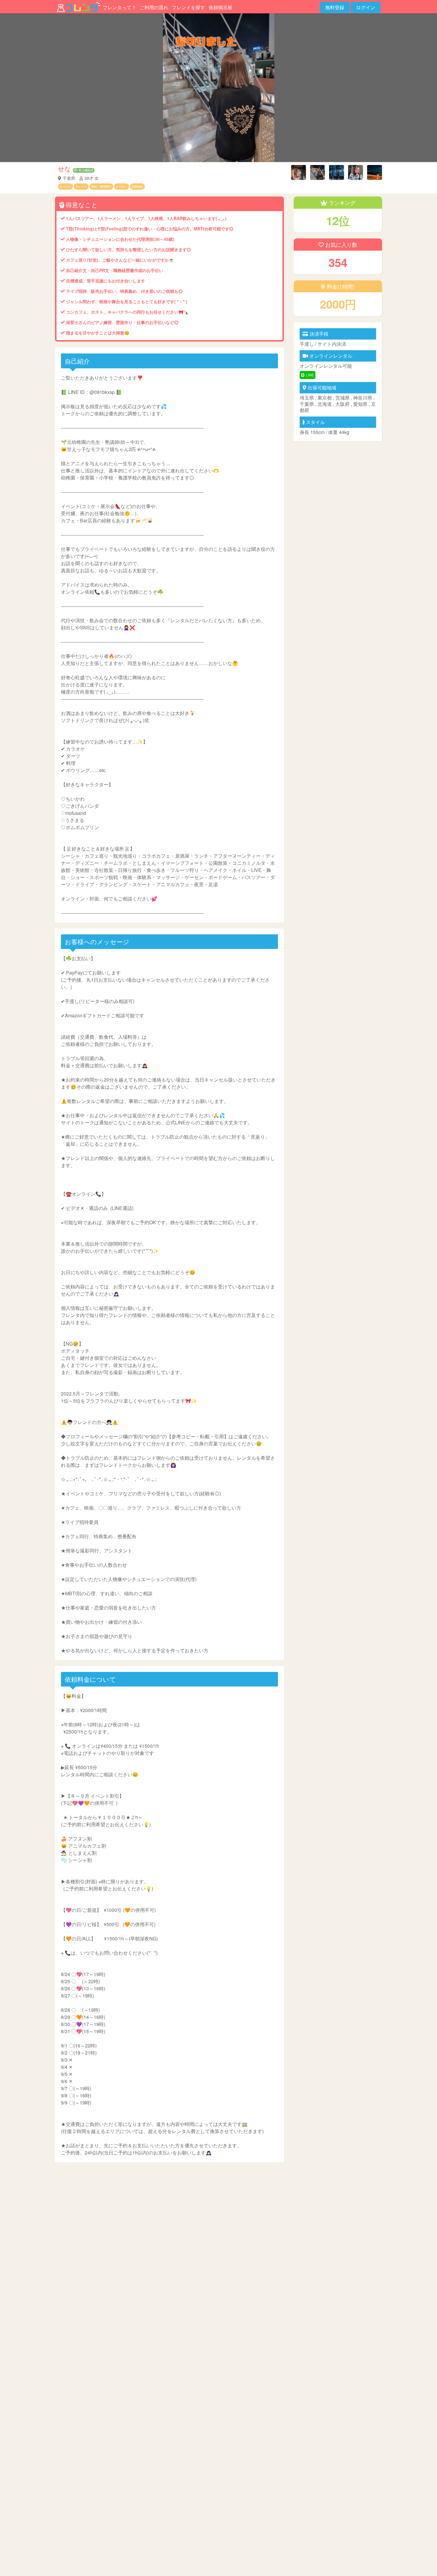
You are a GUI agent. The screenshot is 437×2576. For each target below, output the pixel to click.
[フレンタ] (78, 7)
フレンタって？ (120, 7)
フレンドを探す (188, 7)
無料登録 (335, 7)
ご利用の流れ (154, 7)
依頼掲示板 (221, 7)
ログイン (366, 7)
